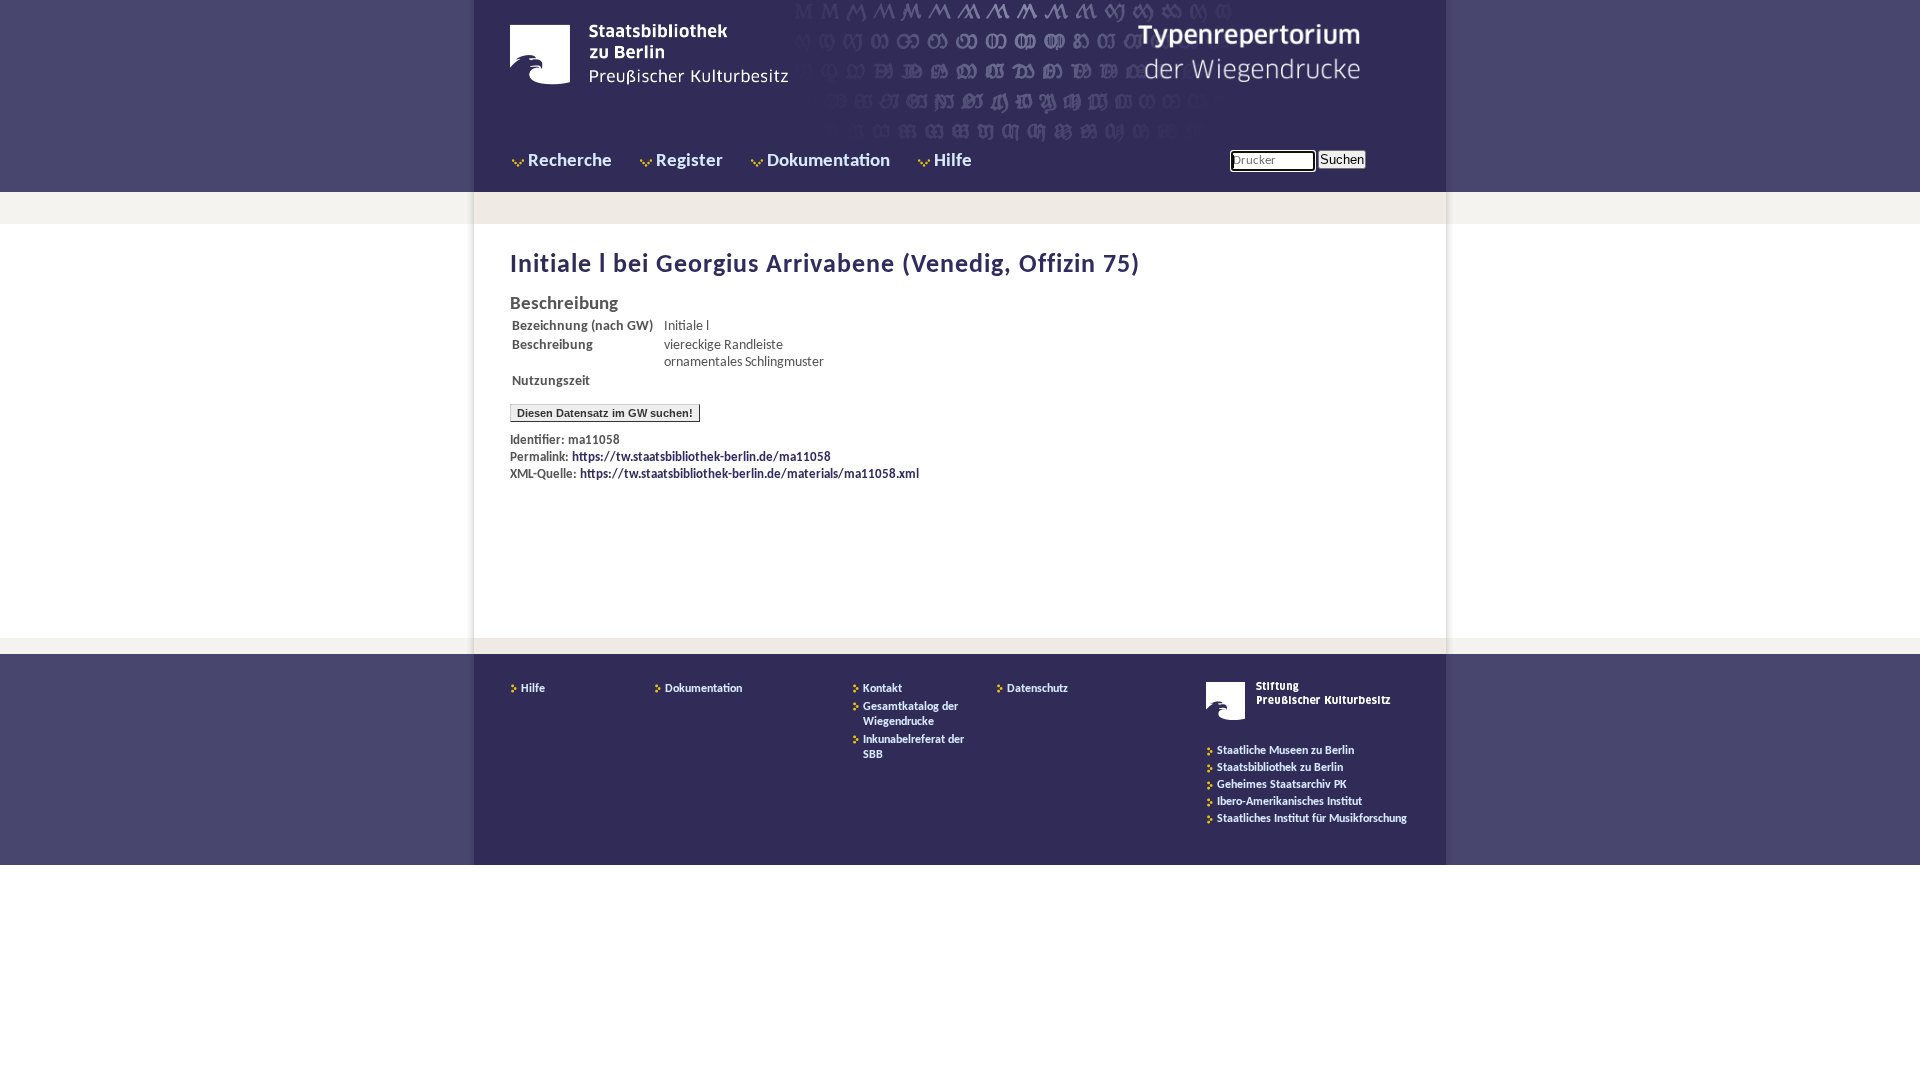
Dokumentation (828, 161)
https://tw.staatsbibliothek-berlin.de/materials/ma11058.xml (749, 474)
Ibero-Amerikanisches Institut (1289, 802)
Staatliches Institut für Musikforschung (1312, 819)
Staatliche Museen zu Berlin (1285, 751)
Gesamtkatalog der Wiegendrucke (910, 714)
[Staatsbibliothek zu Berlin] (649, 82)
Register (689, 161)
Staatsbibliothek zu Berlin (1280, 768)
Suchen (1342, 159)
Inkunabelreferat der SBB (913, 747)
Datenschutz (1037, 689)
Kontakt (882, 689)
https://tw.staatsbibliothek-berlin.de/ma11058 (701, 457)
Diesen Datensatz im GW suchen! (605, 413)
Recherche (570, 161)
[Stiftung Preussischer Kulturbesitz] (1298, 717)
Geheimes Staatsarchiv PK (1282, 785)
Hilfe (953, 161)
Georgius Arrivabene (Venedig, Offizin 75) (898, 265)
